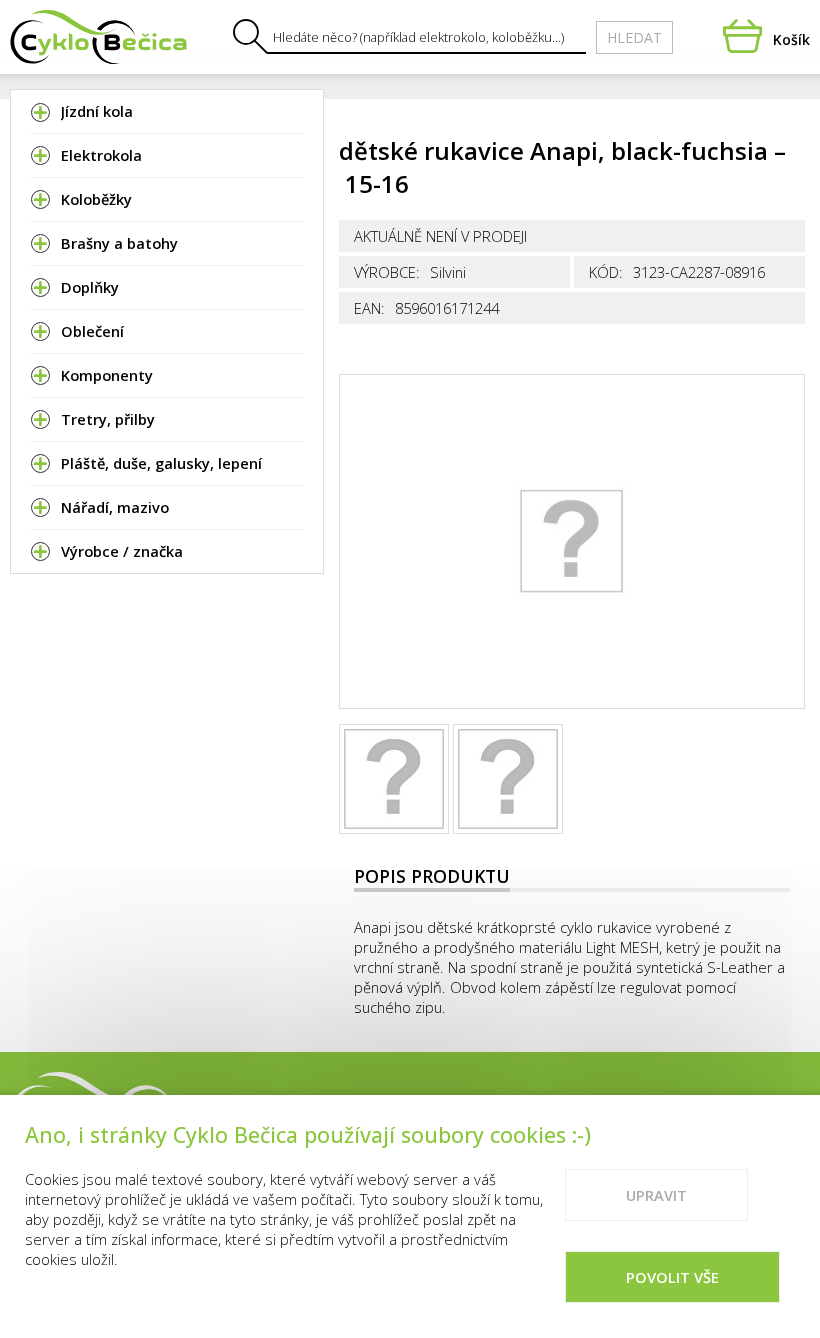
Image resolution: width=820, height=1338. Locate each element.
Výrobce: (387, 272)
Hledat (634, 37)
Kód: (606, 272)
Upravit (656, 1195)
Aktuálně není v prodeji (440, 236)
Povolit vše (672, 1277)
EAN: (369, 308)
